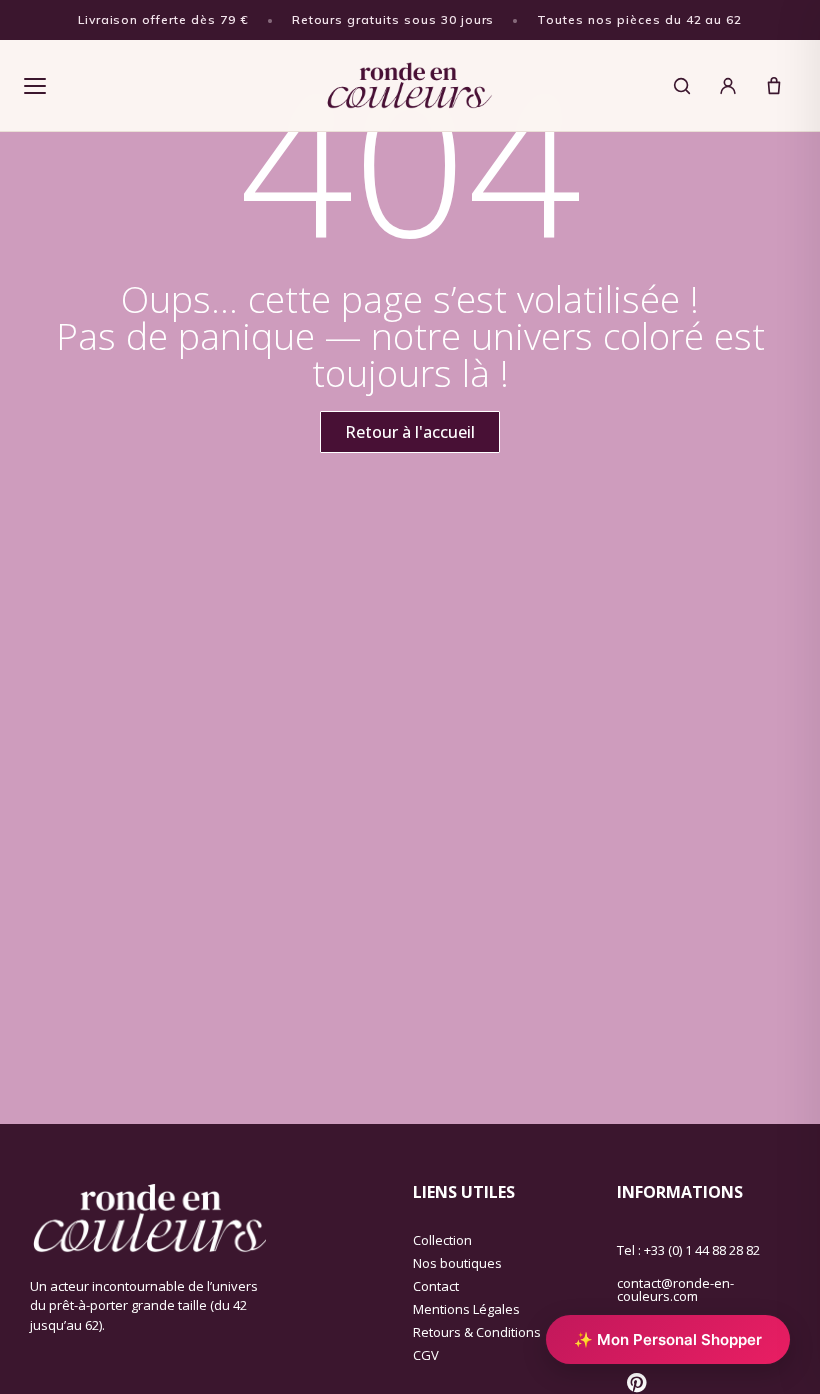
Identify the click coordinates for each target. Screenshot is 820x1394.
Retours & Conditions (477, 1332)
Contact (436, 1286)
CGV (426, 1355)
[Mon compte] (728, 86)
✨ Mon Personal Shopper (668, 1339)
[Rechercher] (682, 86)
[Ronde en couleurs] (409, 86)
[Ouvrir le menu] (35, 86)
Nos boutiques (457, 1263)
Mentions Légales (466, 1309)
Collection (442, 1240)
